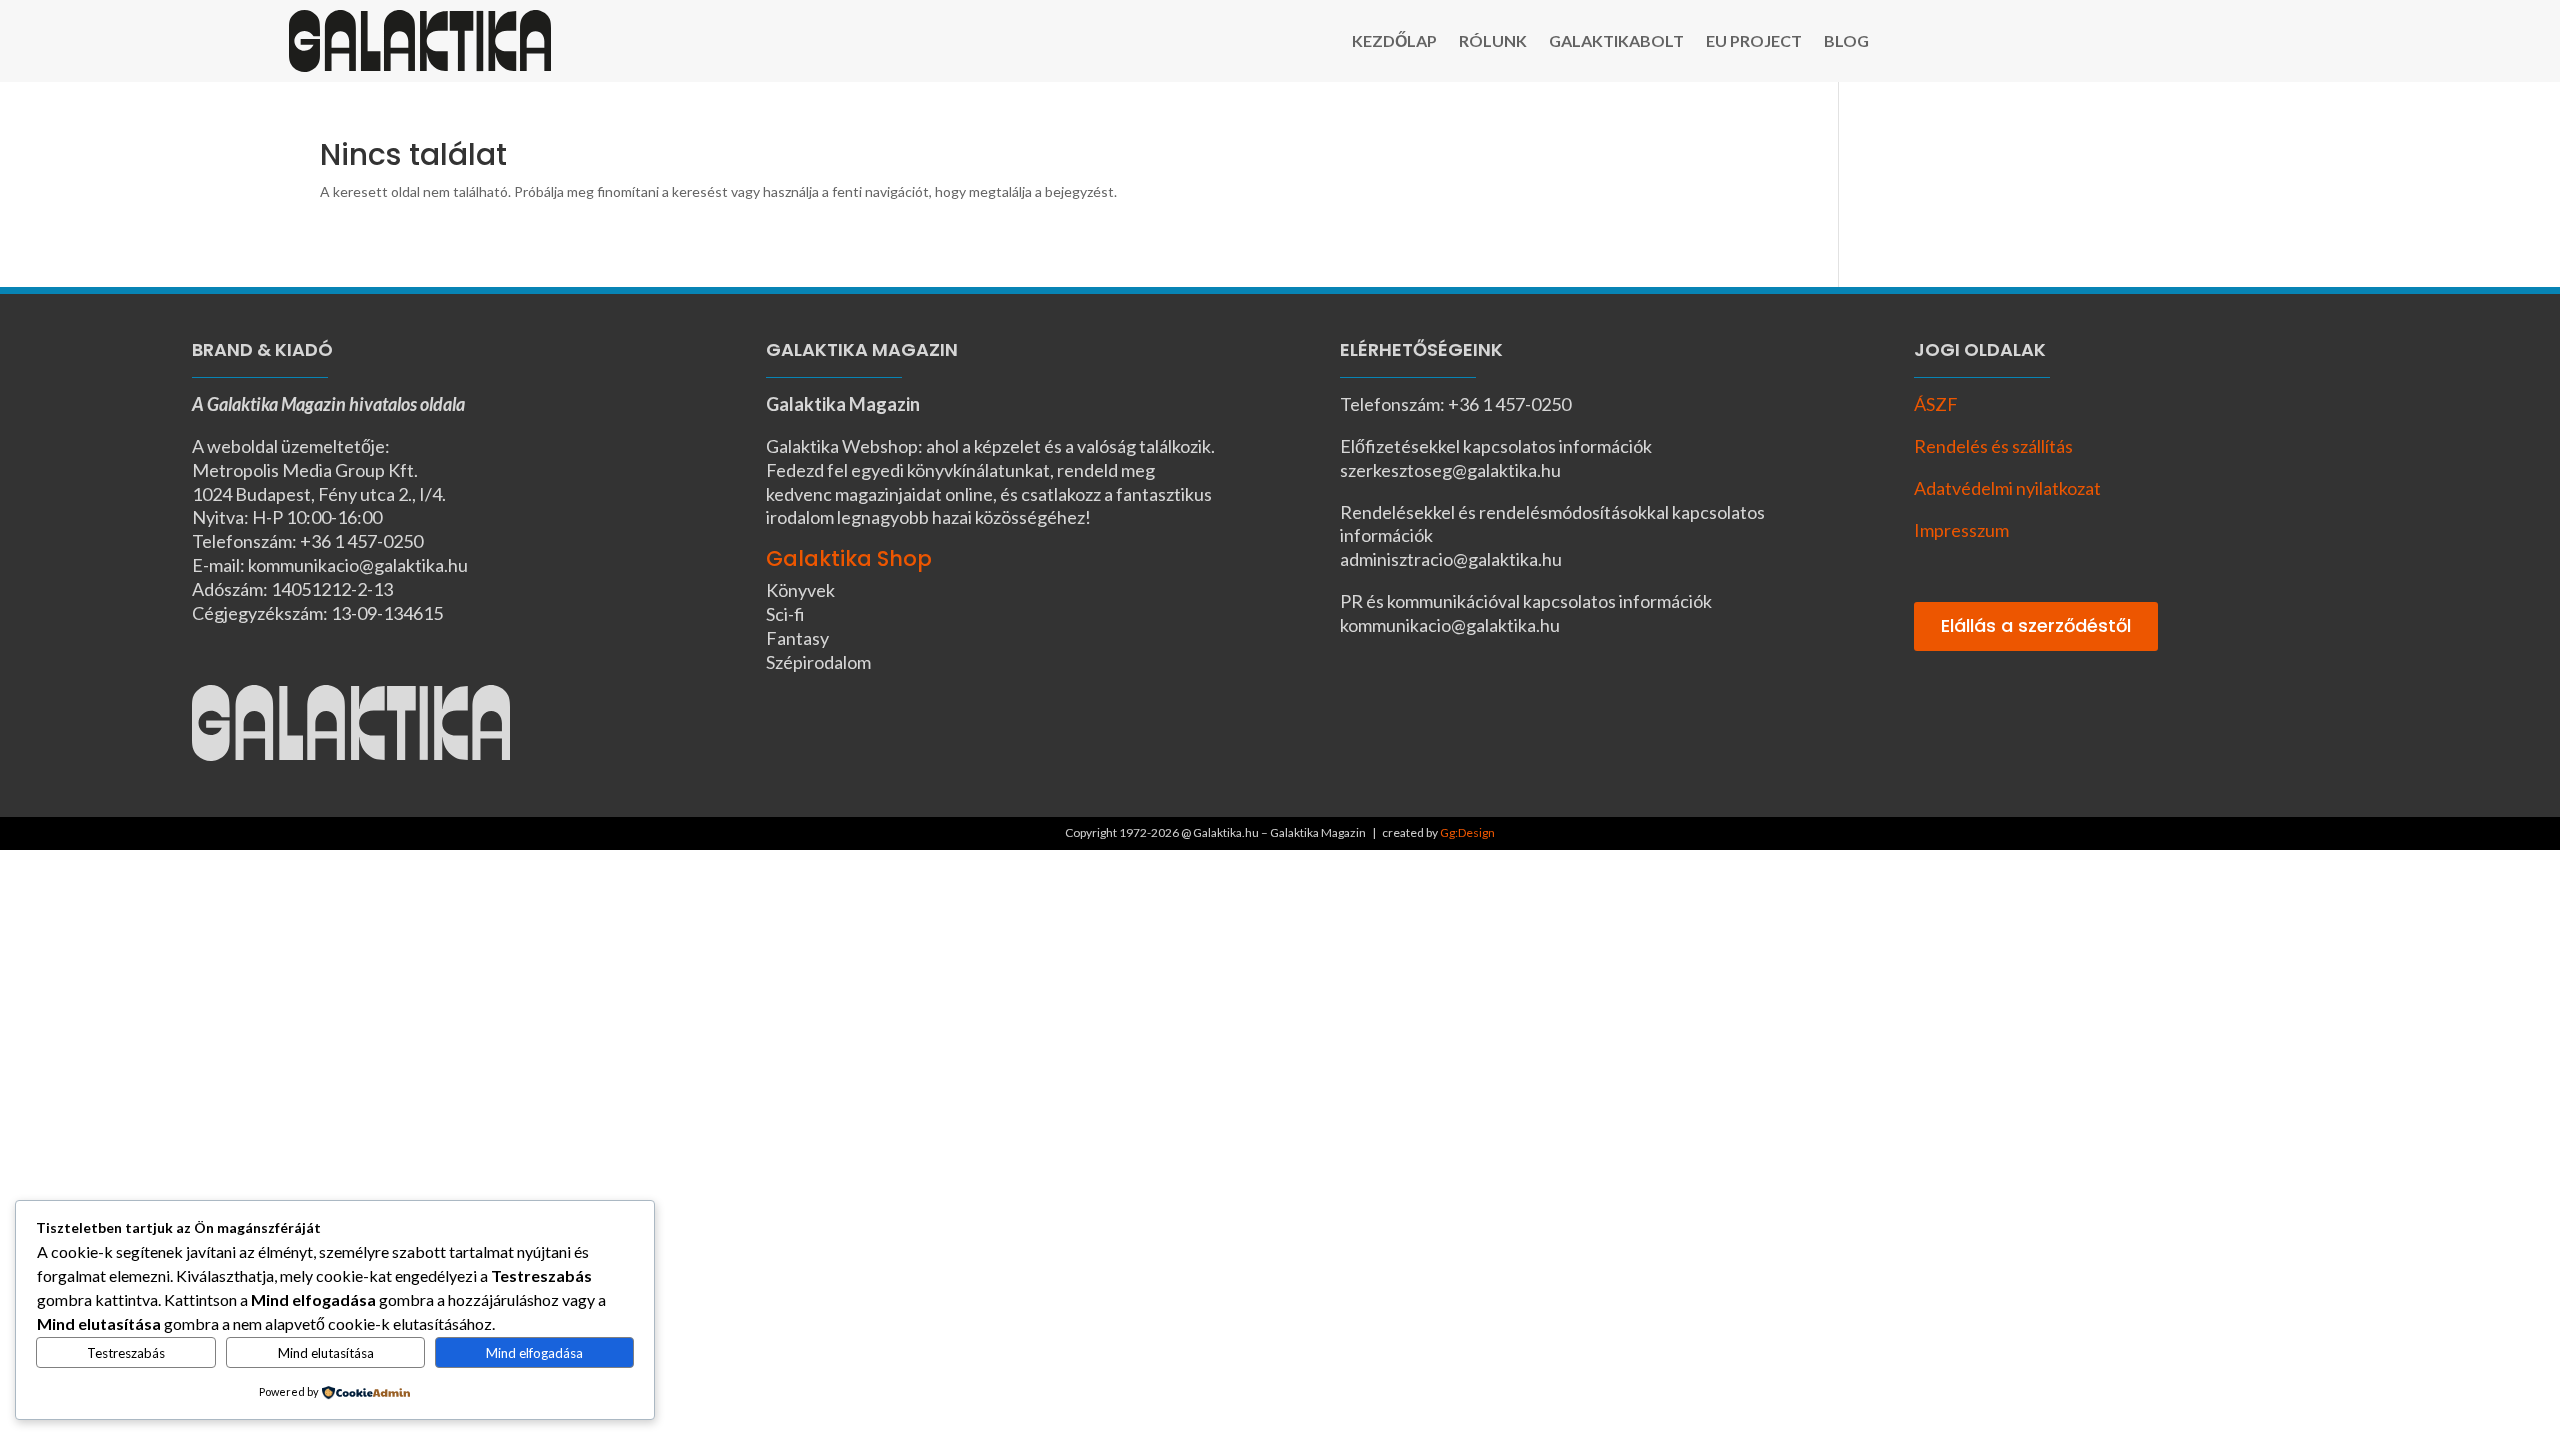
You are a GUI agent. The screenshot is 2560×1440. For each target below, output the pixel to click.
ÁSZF (1936, 404)
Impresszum (1961, 530)
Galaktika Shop (849, 558)
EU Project (1754, 42)
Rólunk (1493, 42)
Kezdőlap (1394, 42)
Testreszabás (126, 1353)
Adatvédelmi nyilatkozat (2007, 488)
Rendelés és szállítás (1993, 446)
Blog (1846, 42)
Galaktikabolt (1616, 42)
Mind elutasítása (326, 1353)
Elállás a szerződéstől (2036, 625)
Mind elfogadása (534, 1353)
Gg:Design (1467, 832)
